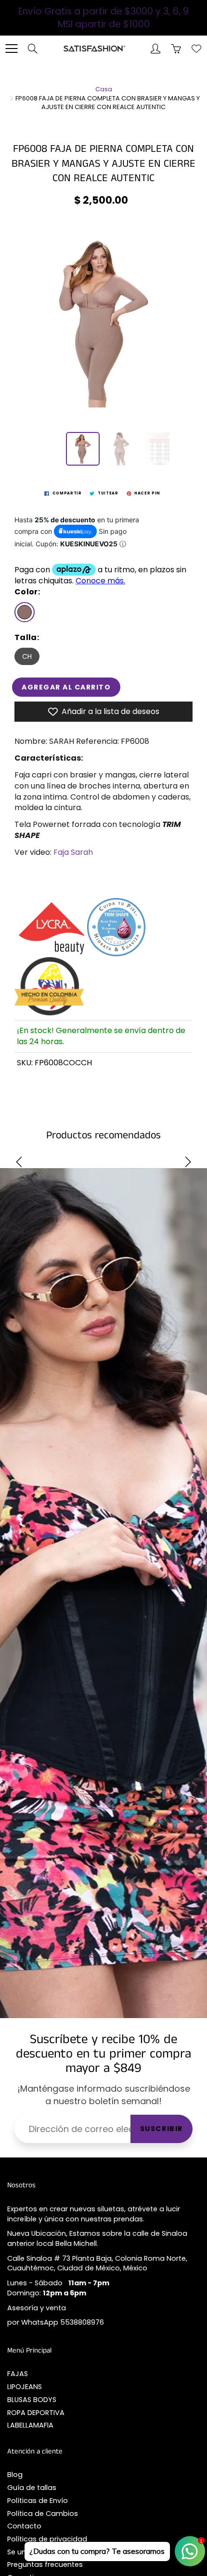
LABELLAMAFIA (30, 2425)
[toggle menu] (11, 49)
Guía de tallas (32, 2488)
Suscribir (162, 2129)
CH (27, 656)
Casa (104, 89)
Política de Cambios (43, 2514)
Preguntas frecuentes (45, 2564)
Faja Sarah (73, 852)
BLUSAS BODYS (32, 2400)
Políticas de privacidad (47, 2539)
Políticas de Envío (38, 2501)
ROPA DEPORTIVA (36, 2413)
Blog (15, 2475)
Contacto (24, 2526)
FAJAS (18, 2374)
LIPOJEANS (25, 2387)
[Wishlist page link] (196, 49)
